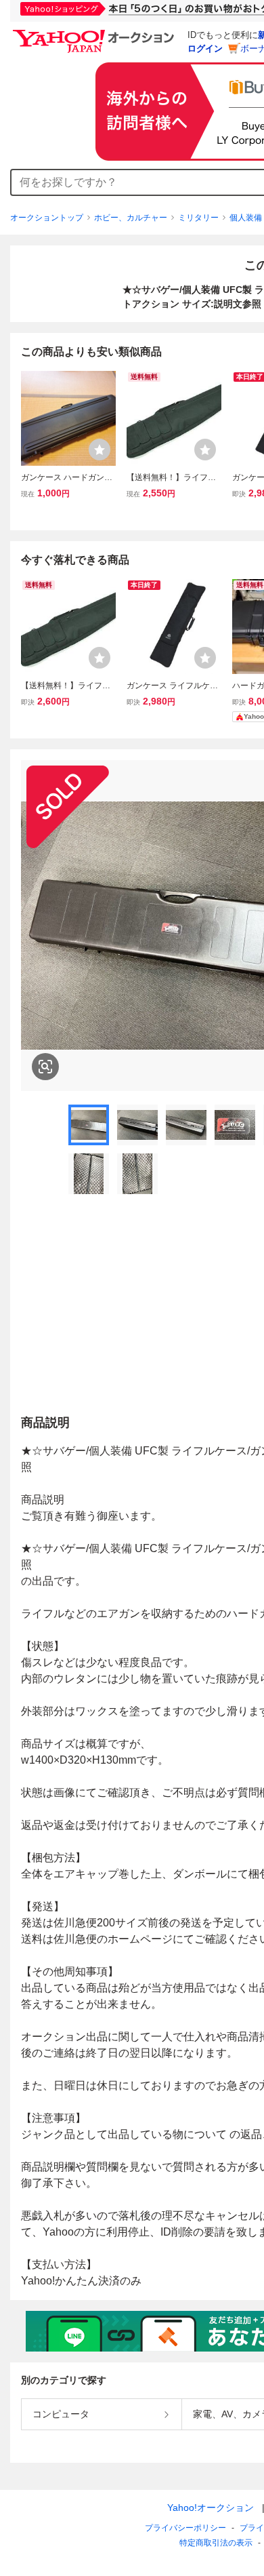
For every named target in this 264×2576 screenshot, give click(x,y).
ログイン (205, 48)
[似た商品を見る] (45, 1067)
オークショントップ (47, 218)
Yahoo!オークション (211, 2508)
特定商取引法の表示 (216, 2543)
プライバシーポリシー (185, 2528)
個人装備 (246, 218)
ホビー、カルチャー (131, 218)
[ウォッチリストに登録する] (100, 450)
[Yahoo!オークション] (95, 33)
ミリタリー (198, 218)
